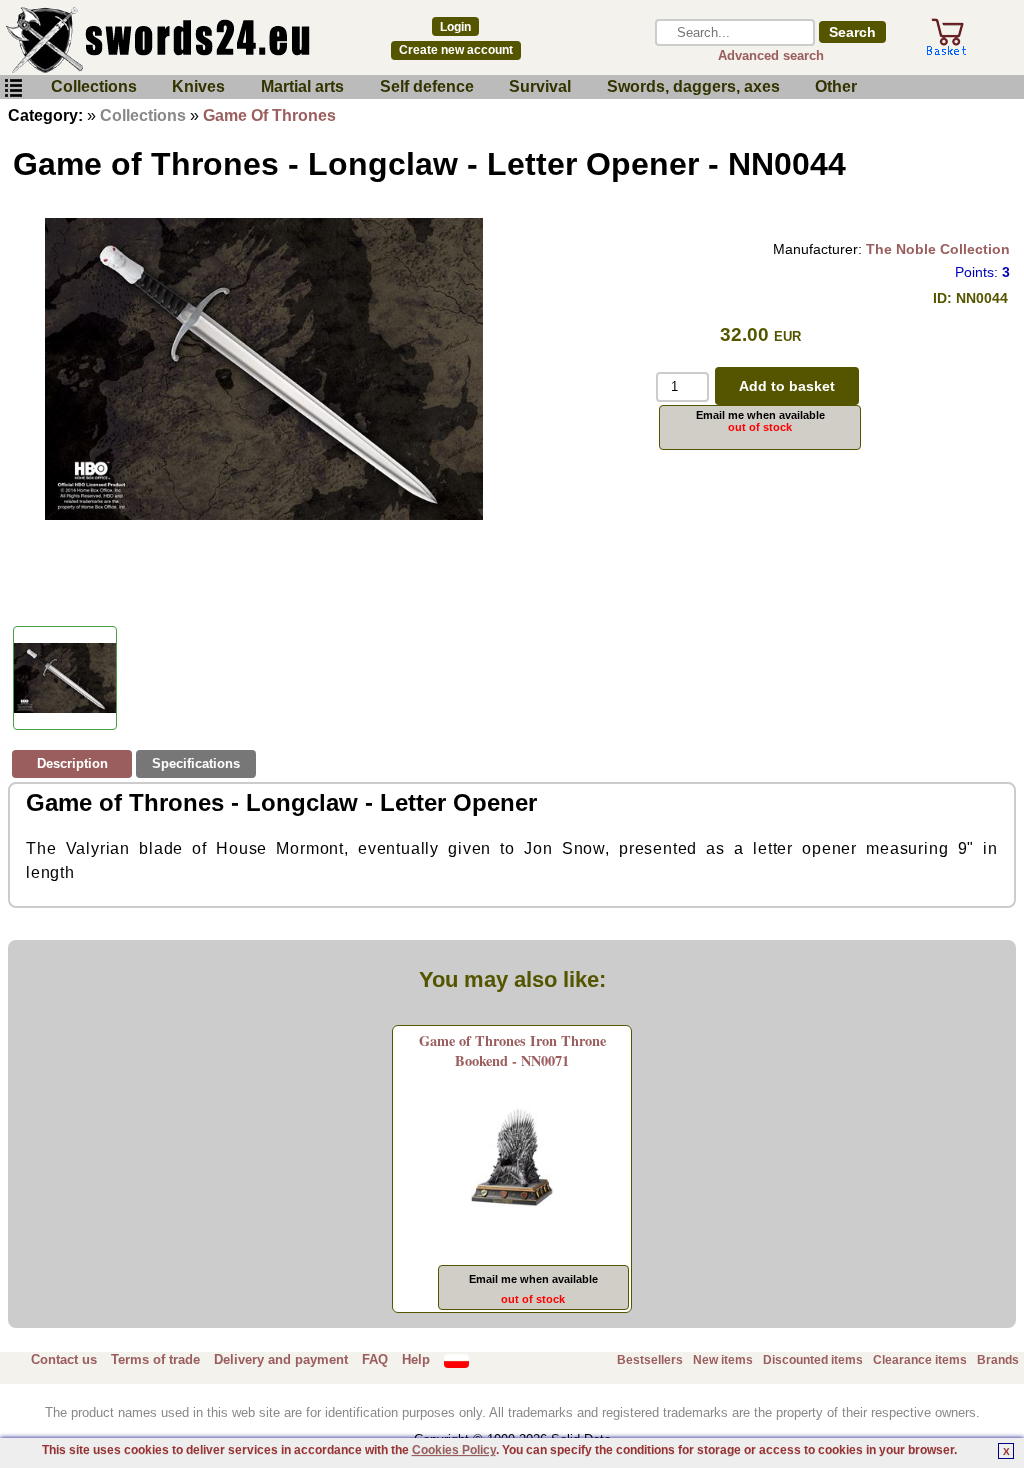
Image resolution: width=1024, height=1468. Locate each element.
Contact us (64, 1359)
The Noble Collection (938, 249)
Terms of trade (155, 1359)
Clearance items (920, 1360)
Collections (94, 86)
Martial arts (302, 86)
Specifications (196, 763)
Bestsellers (650, 1360)
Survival (540, 86)
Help (416, 1359)
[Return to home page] (179, 40)
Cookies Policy (454, 1450)
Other (836, 86)
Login (455, 27)
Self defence (427, 86)
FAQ (375, 1359)
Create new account (456, 50)
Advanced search (771, 55)
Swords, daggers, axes (693, 86)
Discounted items (813, 1360)
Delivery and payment (281, 1359)
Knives (198, 86)
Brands (998, 1360)
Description (72, 763)
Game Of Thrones (269, 115)
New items (723, 1360)
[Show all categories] (13, 88)
